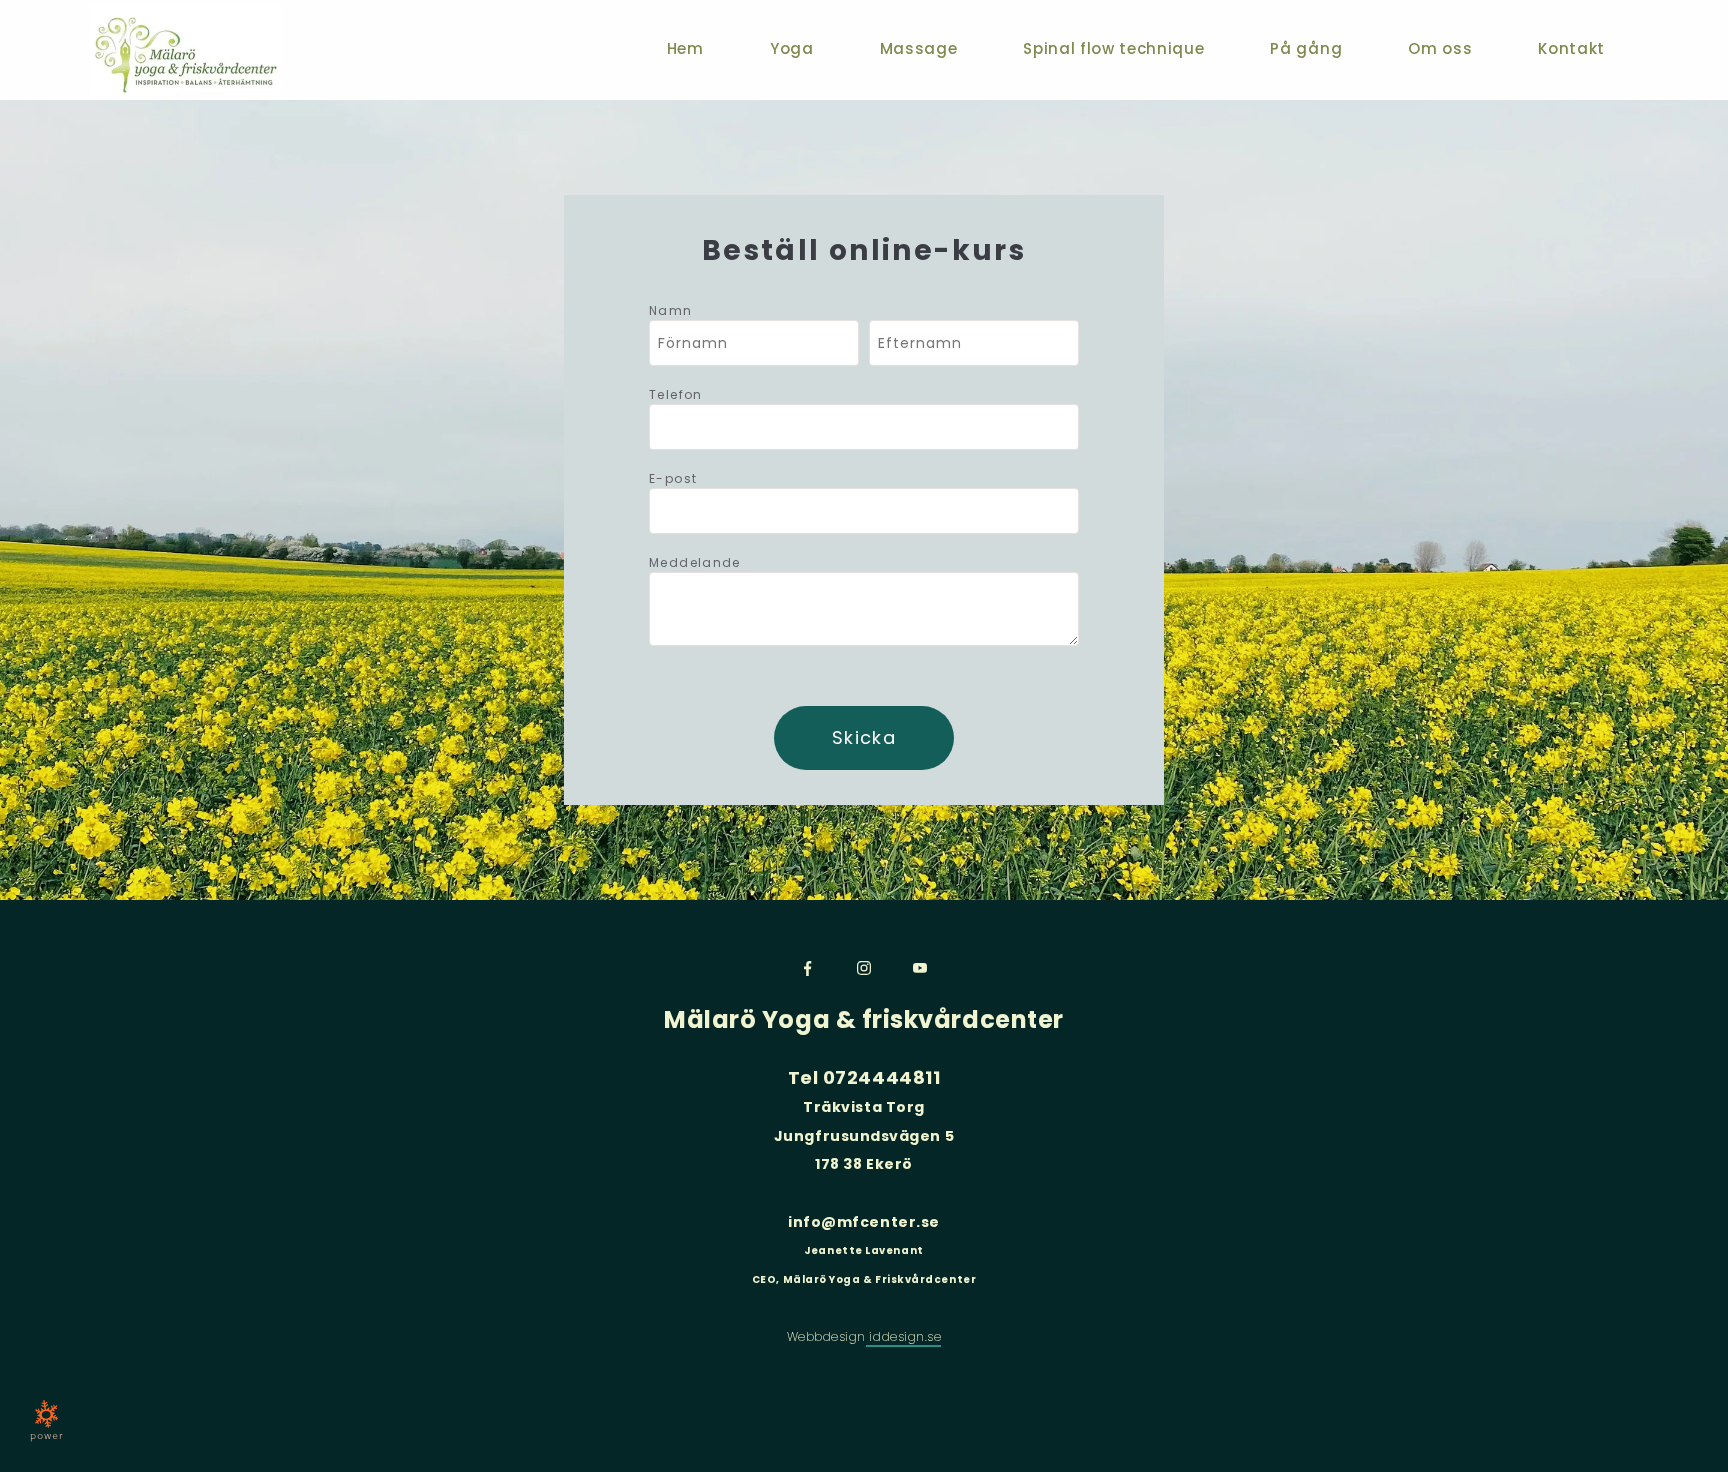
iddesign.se (903, 1336)
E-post (673, 478)
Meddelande (695, 562)
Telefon (676, 394)
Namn (671, 310)
